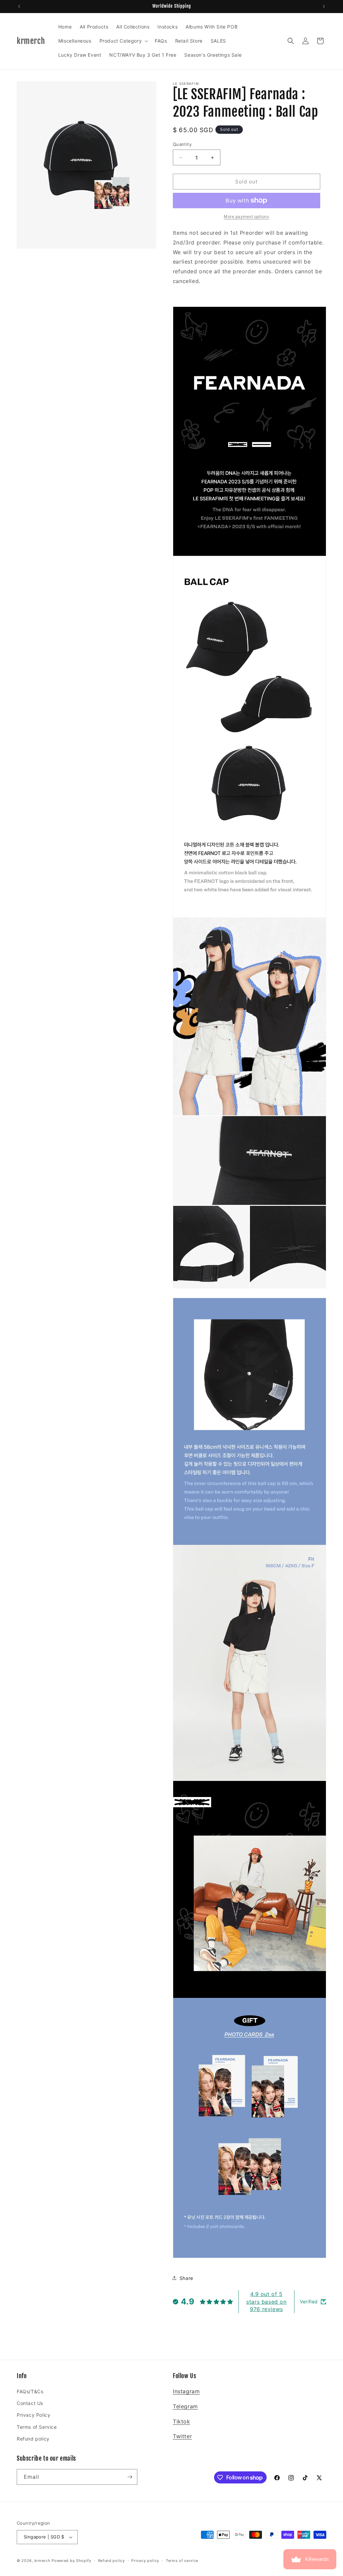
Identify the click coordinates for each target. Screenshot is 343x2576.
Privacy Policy (33, 2415)
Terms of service (182, 2561)
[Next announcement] (324, 6)
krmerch (43, 2561)
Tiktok (182, 2421)
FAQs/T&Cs (30, 2391)
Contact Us (30, 2403)
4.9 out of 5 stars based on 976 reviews (266, 2302)
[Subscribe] (130, 2477)
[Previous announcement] (19, 6)
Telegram (185, 2406)
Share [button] (186, 2278)
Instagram (186, 2391)
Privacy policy (145, 2561)
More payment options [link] (246, 216)
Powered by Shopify (72, 2561)
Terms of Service (37, 2427)
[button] (123, 41)
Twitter (182, 2436)
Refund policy (33, 2439)
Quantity (182, 144)
